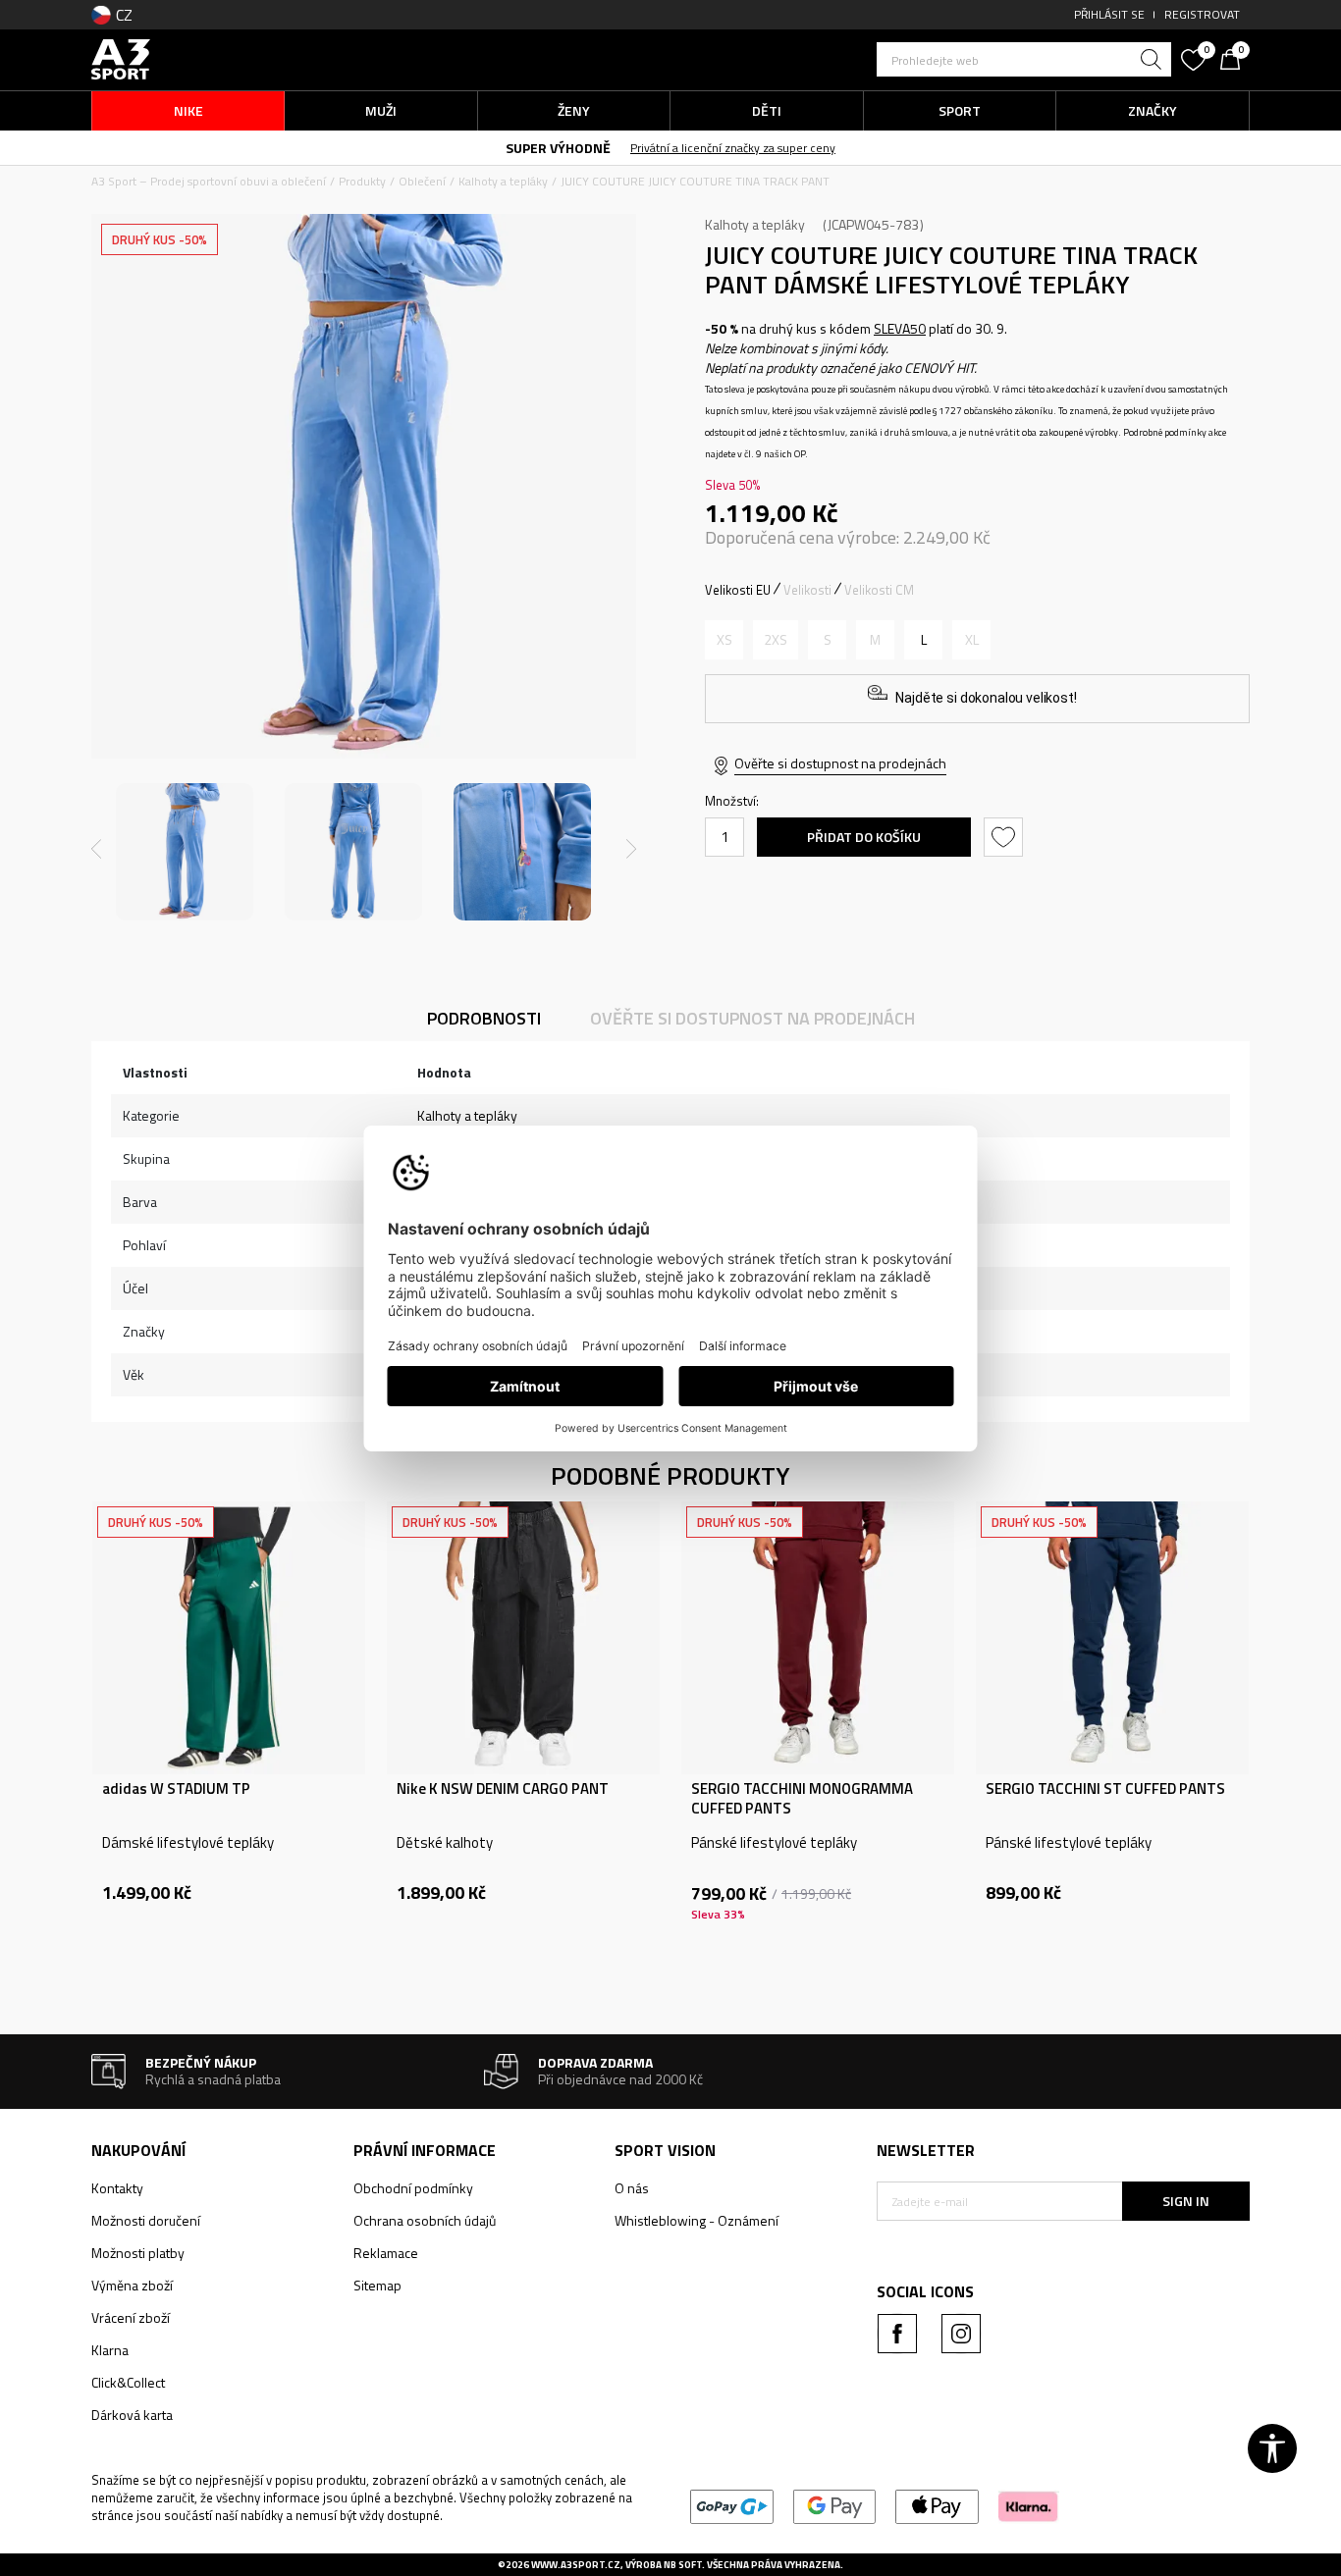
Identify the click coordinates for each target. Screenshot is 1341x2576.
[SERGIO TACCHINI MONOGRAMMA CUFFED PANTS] (818, 1638)
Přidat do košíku (864, 837)
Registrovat (1202, 14)
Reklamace (386, 2253)
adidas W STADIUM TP (176, 1789)
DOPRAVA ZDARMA (507, 147)
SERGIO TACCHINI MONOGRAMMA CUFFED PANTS (802, 1799)
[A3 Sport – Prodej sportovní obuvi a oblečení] (121, 57)
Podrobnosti (484, 1018)
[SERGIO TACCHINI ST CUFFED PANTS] (1112, 1638)
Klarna (110, 2350)
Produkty (362, 181)
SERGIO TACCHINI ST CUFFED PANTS (1105, 1789)
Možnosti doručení (146, 2220)
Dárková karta (132, 2415)
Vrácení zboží (131, 2317)
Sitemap (377, 2285)
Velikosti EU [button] (738, 590)
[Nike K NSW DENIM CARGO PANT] (523, 1638)
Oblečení (422, 181)
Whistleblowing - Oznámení (697, 2220)
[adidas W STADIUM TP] (229, 1638)
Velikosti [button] (807, 590)
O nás (632, 2188)
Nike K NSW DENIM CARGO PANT (503, 1789)
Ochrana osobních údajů (425, 2220)
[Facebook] (897, 2334)
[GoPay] (732, 2505)
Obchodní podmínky (413, 2188)
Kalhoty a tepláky (503, 181)
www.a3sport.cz (576, 2565)
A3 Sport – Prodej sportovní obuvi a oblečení (209, 181)
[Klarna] (1028, 2505)
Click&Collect (128, 2382)
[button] (1024, 59)
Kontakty (117, 2188)
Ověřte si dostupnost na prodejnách (840, 763)
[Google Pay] (835, 2505)
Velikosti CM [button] (879, 590)
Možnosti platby (138, 2253)
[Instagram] (961, 2334)
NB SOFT (683, 2565)
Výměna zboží (132, 2285)
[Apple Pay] (937, 2505)
